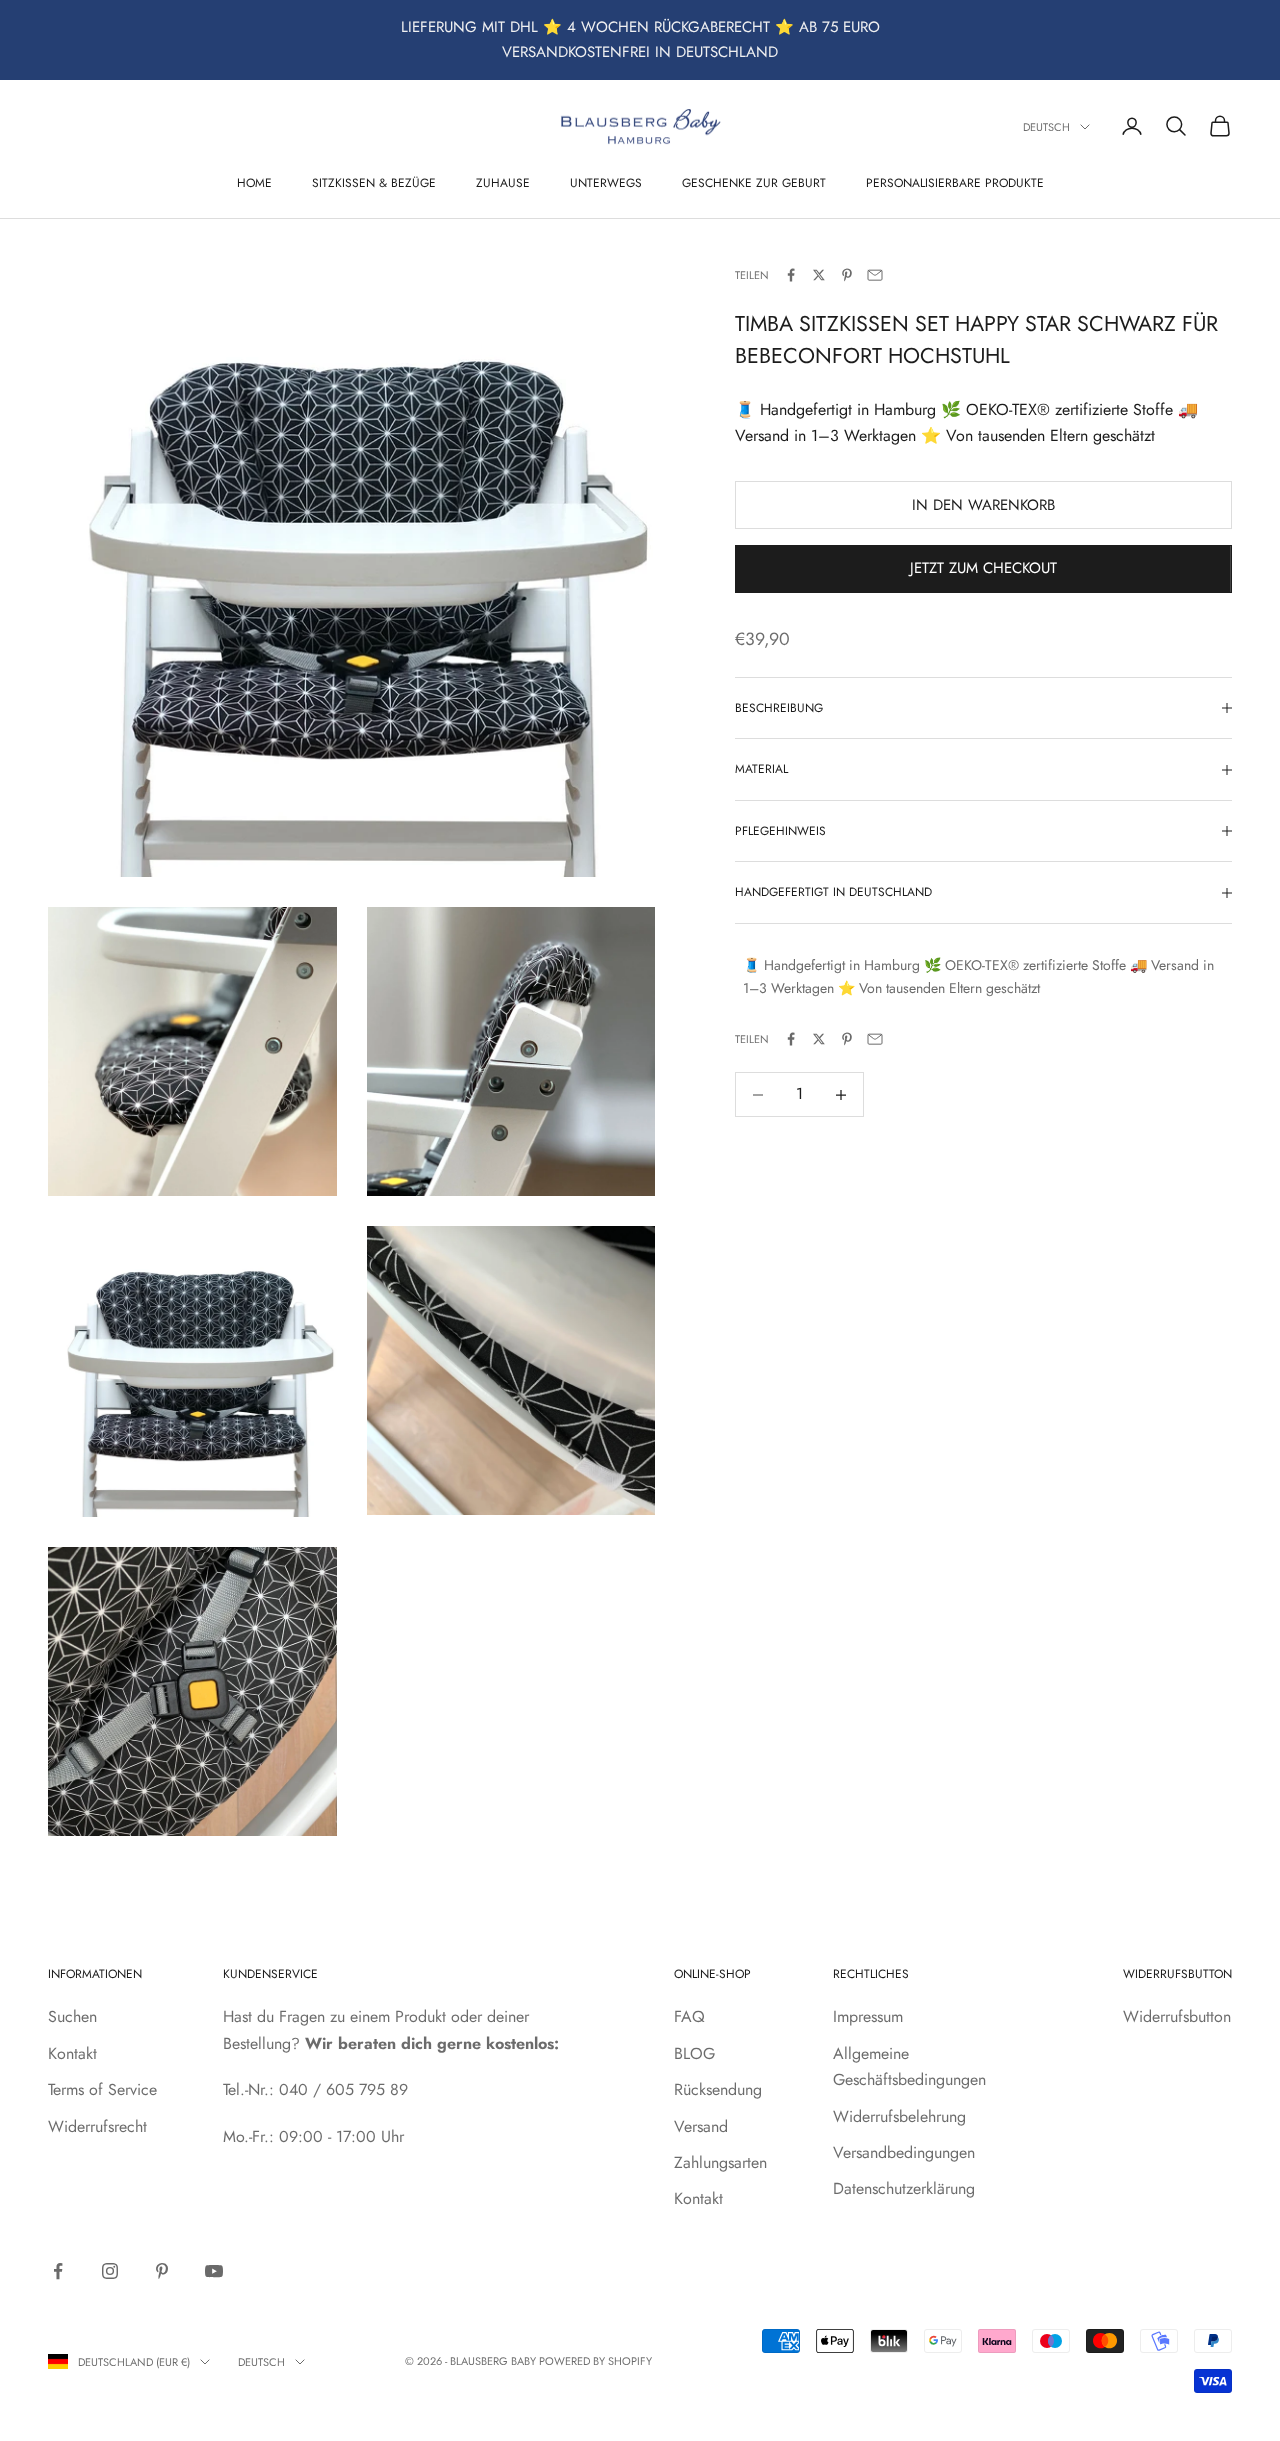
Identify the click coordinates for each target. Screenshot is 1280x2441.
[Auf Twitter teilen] (819, 275)
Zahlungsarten (720, 2162)
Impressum (868, 2016)
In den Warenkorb (983, 505)
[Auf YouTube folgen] (214, 2271)
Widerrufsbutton (1177, 2016)
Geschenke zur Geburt (754, 182)
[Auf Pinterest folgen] (162, 2271)
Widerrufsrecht (97, 2126)
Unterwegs (606, 182)
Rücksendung (718, 2089)
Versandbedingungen (904, 2152)
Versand (701, 2126)
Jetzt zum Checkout (983, 569)
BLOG (694, 2053)
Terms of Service (102, 2089)
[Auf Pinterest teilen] (847, 275)
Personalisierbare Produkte (955, 182)
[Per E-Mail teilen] (875, 275)
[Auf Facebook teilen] (791, 275)
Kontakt (72, 2053)
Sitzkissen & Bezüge (374, 182)
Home (254, 182)
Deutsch (1046, 127)
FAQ (689, 2016)
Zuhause (503, 182)
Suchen (72, 2016)
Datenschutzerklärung (904, 2188)
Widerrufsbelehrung (899, 2116)
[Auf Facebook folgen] (58, 2271)
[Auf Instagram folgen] (110, 2271)
